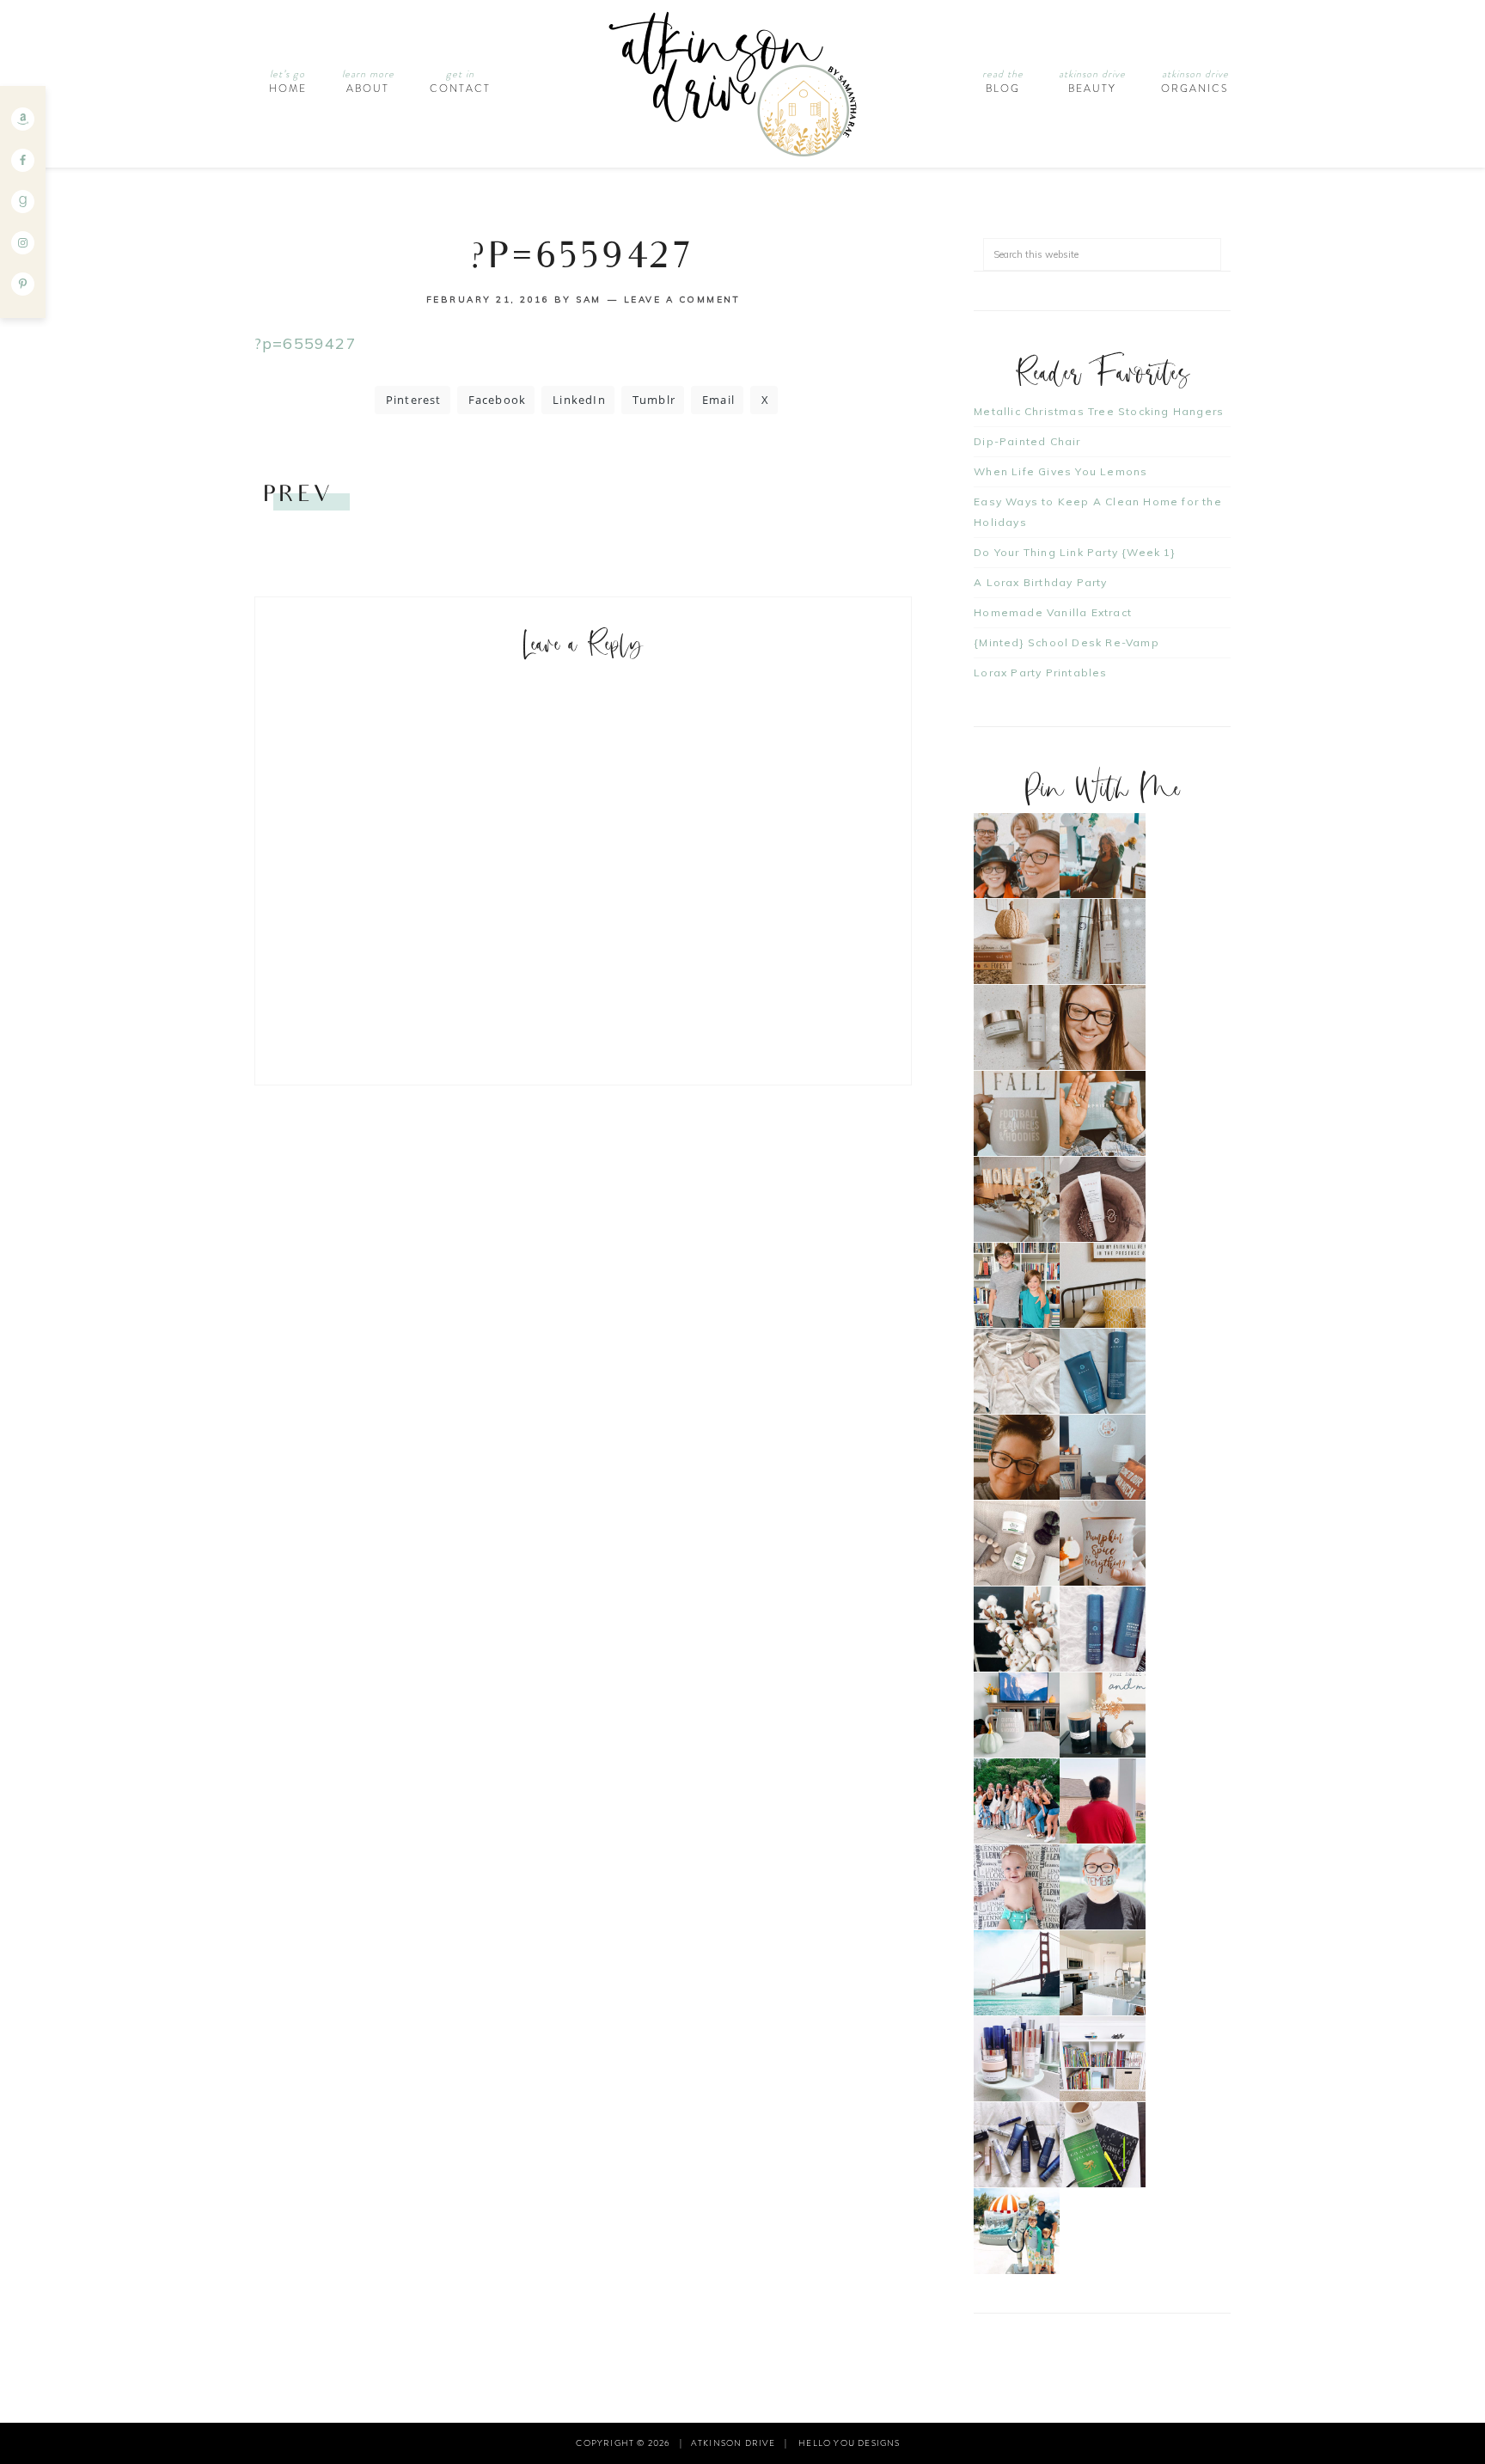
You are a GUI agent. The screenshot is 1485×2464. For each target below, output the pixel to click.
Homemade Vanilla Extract (1053, 612)
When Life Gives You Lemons (1060, 471)
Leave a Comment (682, 300)
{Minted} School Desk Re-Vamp (1066, 642)
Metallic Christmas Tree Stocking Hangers (1099, 411)
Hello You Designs (849, 2443)
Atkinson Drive (742, 84)
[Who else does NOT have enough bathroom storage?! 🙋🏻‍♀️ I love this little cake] (1017, 2059)
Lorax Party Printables (1040, 673)
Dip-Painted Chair (1027, 441)
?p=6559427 (306, 343)
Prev (298, 496)
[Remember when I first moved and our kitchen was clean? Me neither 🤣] (1103, 1973)
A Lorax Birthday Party (1040, 582)
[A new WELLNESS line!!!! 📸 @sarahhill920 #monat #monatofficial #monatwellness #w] (1103, 1113)
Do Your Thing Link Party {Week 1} (1075, 552)
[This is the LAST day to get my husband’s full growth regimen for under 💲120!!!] (1103, 1629)
